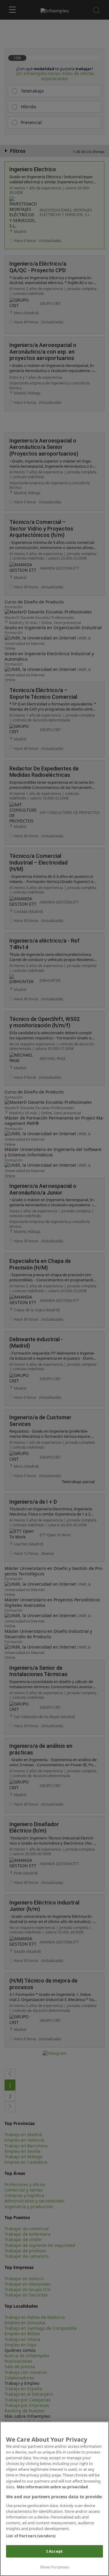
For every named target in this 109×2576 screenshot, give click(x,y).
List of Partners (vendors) (31, 2536)
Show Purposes (55, 2567)
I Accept (54, 2551)
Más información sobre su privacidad (52, 2487)
